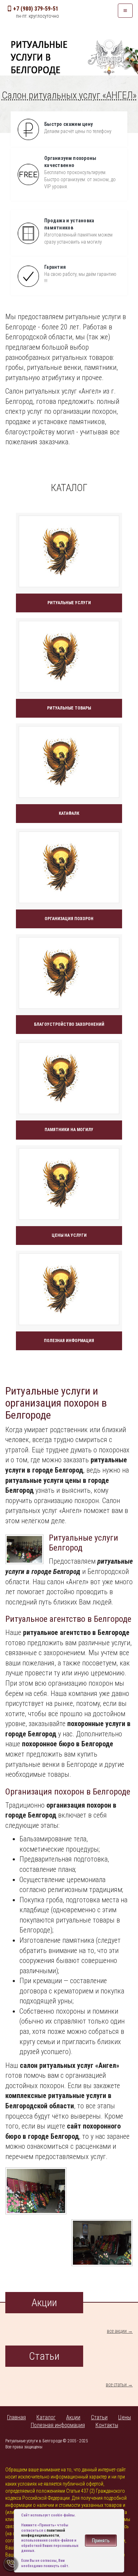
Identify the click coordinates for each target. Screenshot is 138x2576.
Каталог (46, 2417)
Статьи (99, 2417)
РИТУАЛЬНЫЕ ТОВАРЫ (69, 708)
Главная (16, 2417)
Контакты (107, 2425)
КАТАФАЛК (69, 813)
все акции (117, 2331)
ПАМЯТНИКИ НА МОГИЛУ (69, 1130)
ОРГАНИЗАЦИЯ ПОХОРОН (69, 919)
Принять (101, 2541)
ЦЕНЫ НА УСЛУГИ (69, 1235)
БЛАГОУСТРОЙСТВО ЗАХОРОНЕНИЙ (69, 1024)
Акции (73, 2417)
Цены (125, 2417)
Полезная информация (58, 2425)
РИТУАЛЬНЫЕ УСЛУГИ (69, 603)
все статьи (116, 2385)
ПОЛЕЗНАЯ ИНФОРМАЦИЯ (69, 1341)
